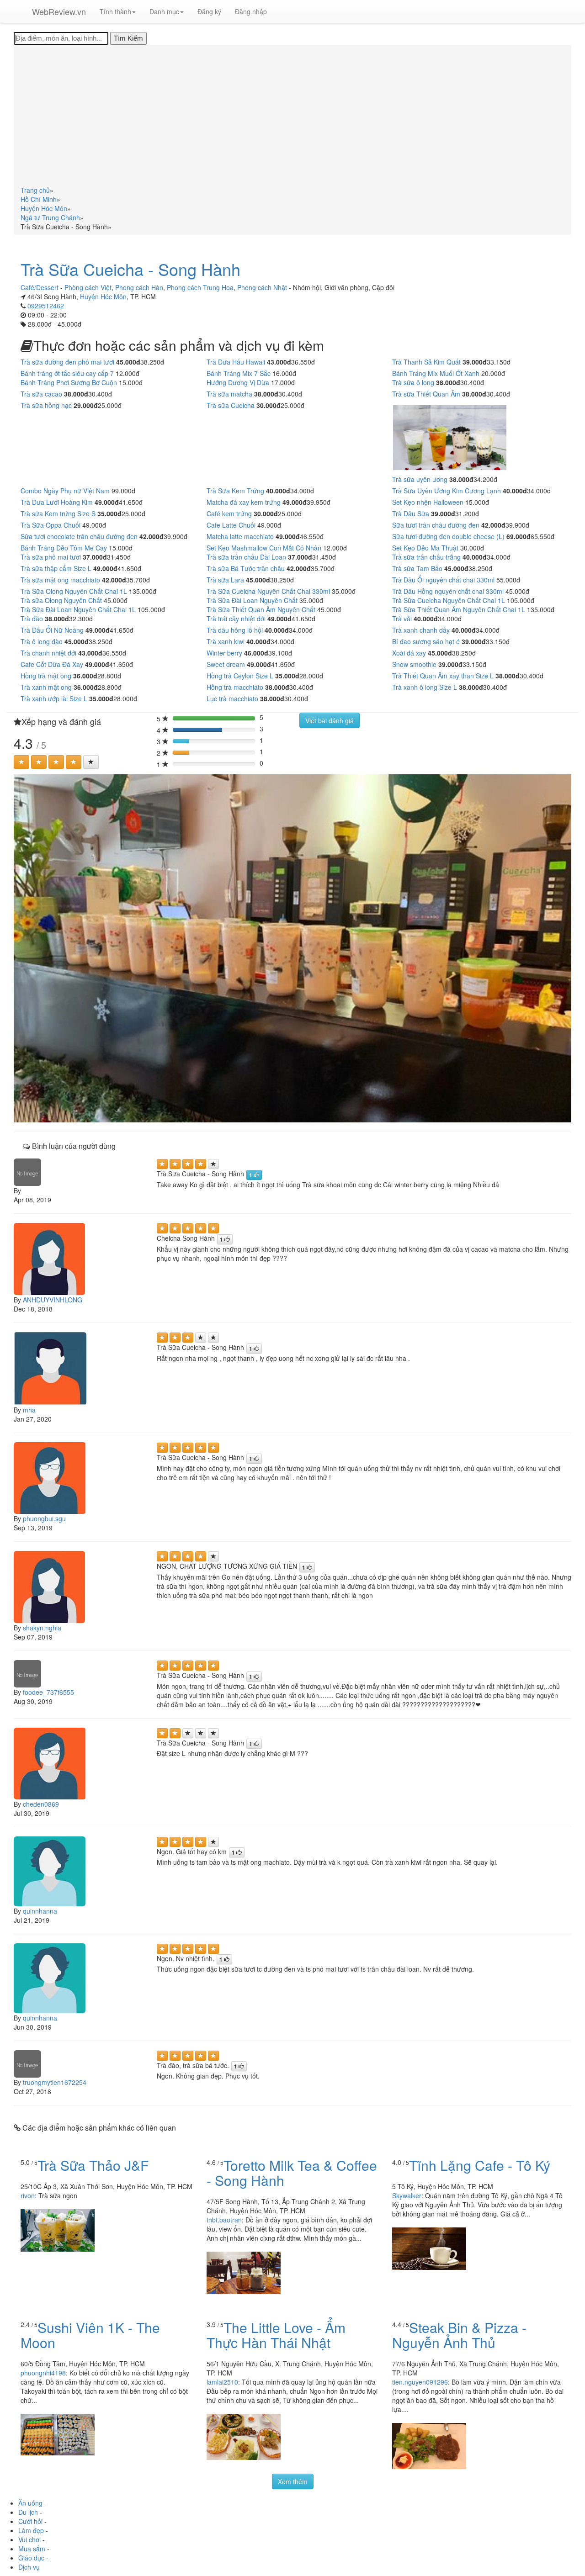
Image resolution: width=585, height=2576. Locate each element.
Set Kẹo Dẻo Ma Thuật (425, 548)
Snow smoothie (414, 664)
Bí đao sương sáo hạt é (426, 641)
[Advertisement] (292, 117)
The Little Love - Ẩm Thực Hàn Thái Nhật (276, 2335)
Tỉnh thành (115, 11)
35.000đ (109, 513)
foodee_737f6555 (48, 1692)
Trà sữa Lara (225, 580)
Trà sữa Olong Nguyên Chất (61, 600)
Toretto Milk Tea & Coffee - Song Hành (292, 2173)
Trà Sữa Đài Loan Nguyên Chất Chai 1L (78, 609)
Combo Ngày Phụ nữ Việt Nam (65, 491)
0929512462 (46, 306)
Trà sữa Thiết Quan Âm (426, 394)
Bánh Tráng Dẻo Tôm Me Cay (64, 548)
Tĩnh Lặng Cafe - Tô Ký (480, 2165)
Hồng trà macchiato (235, 687)
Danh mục (164, 11)
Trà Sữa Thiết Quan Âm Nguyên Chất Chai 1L (459, 609)
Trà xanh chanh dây (421, 630)
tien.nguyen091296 (420, 2382)
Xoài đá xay (409, 653)
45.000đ (128, 362)
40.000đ (278, 491)
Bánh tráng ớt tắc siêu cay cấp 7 (67, 373)
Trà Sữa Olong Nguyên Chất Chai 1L (74, 591)
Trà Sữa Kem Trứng (235, 491)
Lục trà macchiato (232, 698)
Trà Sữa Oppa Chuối (51, 525)
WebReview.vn (59, 11)
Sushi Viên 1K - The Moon (90, 2335)
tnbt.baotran (224, 2220)
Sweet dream (226, 664)
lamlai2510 (222, 2382)
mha (29, 1410)
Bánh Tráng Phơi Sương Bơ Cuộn (69, 382)
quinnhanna (40, 1911)
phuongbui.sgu (44, 1518)
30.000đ (269, 405)
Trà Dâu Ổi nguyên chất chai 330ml (443, 580)
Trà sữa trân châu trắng (426, 557)
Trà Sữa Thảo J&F (93, 2165)
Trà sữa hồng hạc (46, 405)
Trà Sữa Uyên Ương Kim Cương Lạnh (447, 491)
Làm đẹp (31, 2530)
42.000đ (493, 525)
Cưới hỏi (30, 2521)
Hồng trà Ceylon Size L (240, 676)
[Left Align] (21, 762)
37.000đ (95, 557)
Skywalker (407, 2195)
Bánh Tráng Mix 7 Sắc (239, 373)
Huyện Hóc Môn (103, 296)
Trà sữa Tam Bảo (417, 568)
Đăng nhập (251, 11)
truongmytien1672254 (55, 2082)
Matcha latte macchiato (240, 536)
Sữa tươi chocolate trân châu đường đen (79, 536)
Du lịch (28, 2512)
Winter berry (224, 653)
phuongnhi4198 (43, 2373)
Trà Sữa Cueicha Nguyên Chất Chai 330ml (268, 591)
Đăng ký (209, 11)
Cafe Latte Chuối (231, 525)
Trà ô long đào (42, 641)
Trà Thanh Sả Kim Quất (426, 362)
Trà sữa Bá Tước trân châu (246, 568)
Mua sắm (32, 2549)
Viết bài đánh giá (330, 720)
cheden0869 (41, 1804)
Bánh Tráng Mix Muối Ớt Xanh (436, 373)
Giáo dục (31, 2558)
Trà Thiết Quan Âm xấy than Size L (443, 676)
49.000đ (107, 502)
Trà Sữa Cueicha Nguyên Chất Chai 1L (449, 600)
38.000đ (448, 382)
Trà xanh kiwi (226, 641)
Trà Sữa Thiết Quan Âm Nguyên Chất (261, 609)
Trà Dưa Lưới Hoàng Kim (57, 502)
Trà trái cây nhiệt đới (236, 619)
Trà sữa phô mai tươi (51, 557)
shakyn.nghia (42, 1628)
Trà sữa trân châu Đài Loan (246, 557)
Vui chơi (29, 2539)
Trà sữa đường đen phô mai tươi (67, 362)
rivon (28, 2195)
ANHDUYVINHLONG (53, 1300)
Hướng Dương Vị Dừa (238, 382)
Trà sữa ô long (413, 382)
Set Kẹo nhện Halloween (428, 502)
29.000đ (86, 405)
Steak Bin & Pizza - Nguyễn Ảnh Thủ (459, 2335)
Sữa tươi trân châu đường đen (436, 525)
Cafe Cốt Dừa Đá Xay (52, 664)
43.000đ (279, 362)
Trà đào (32, 619)
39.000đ (475, 362)
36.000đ (85, 676)
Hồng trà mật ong (46, 676)
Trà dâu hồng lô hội (235, 630)
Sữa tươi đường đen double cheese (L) (448, 536)
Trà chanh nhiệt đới (48, 653)
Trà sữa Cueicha (231, 405)
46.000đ (256, 653)
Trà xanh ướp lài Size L (54, 698)
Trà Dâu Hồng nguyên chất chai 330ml (448, 591)
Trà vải (402, 619)
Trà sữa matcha (229, 394)
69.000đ (519, 536)
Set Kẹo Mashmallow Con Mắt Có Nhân (264, 548)
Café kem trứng (229, 513)
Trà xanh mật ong (46, 687)
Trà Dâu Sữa (411, 513)
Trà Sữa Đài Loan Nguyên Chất (252, 600)
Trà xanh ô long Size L (425, 687)
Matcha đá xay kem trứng (244, 502)
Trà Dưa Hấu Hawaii (236, 362)
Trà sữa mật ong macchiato (60, 580)
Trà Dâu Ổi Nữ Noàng (52, 630)
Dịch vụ (29, 2567)
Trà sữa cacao (41, 394)
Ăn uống (30, 2503)
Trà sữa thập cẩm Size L (56, 568)
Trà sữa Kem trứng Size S (58, 513)
